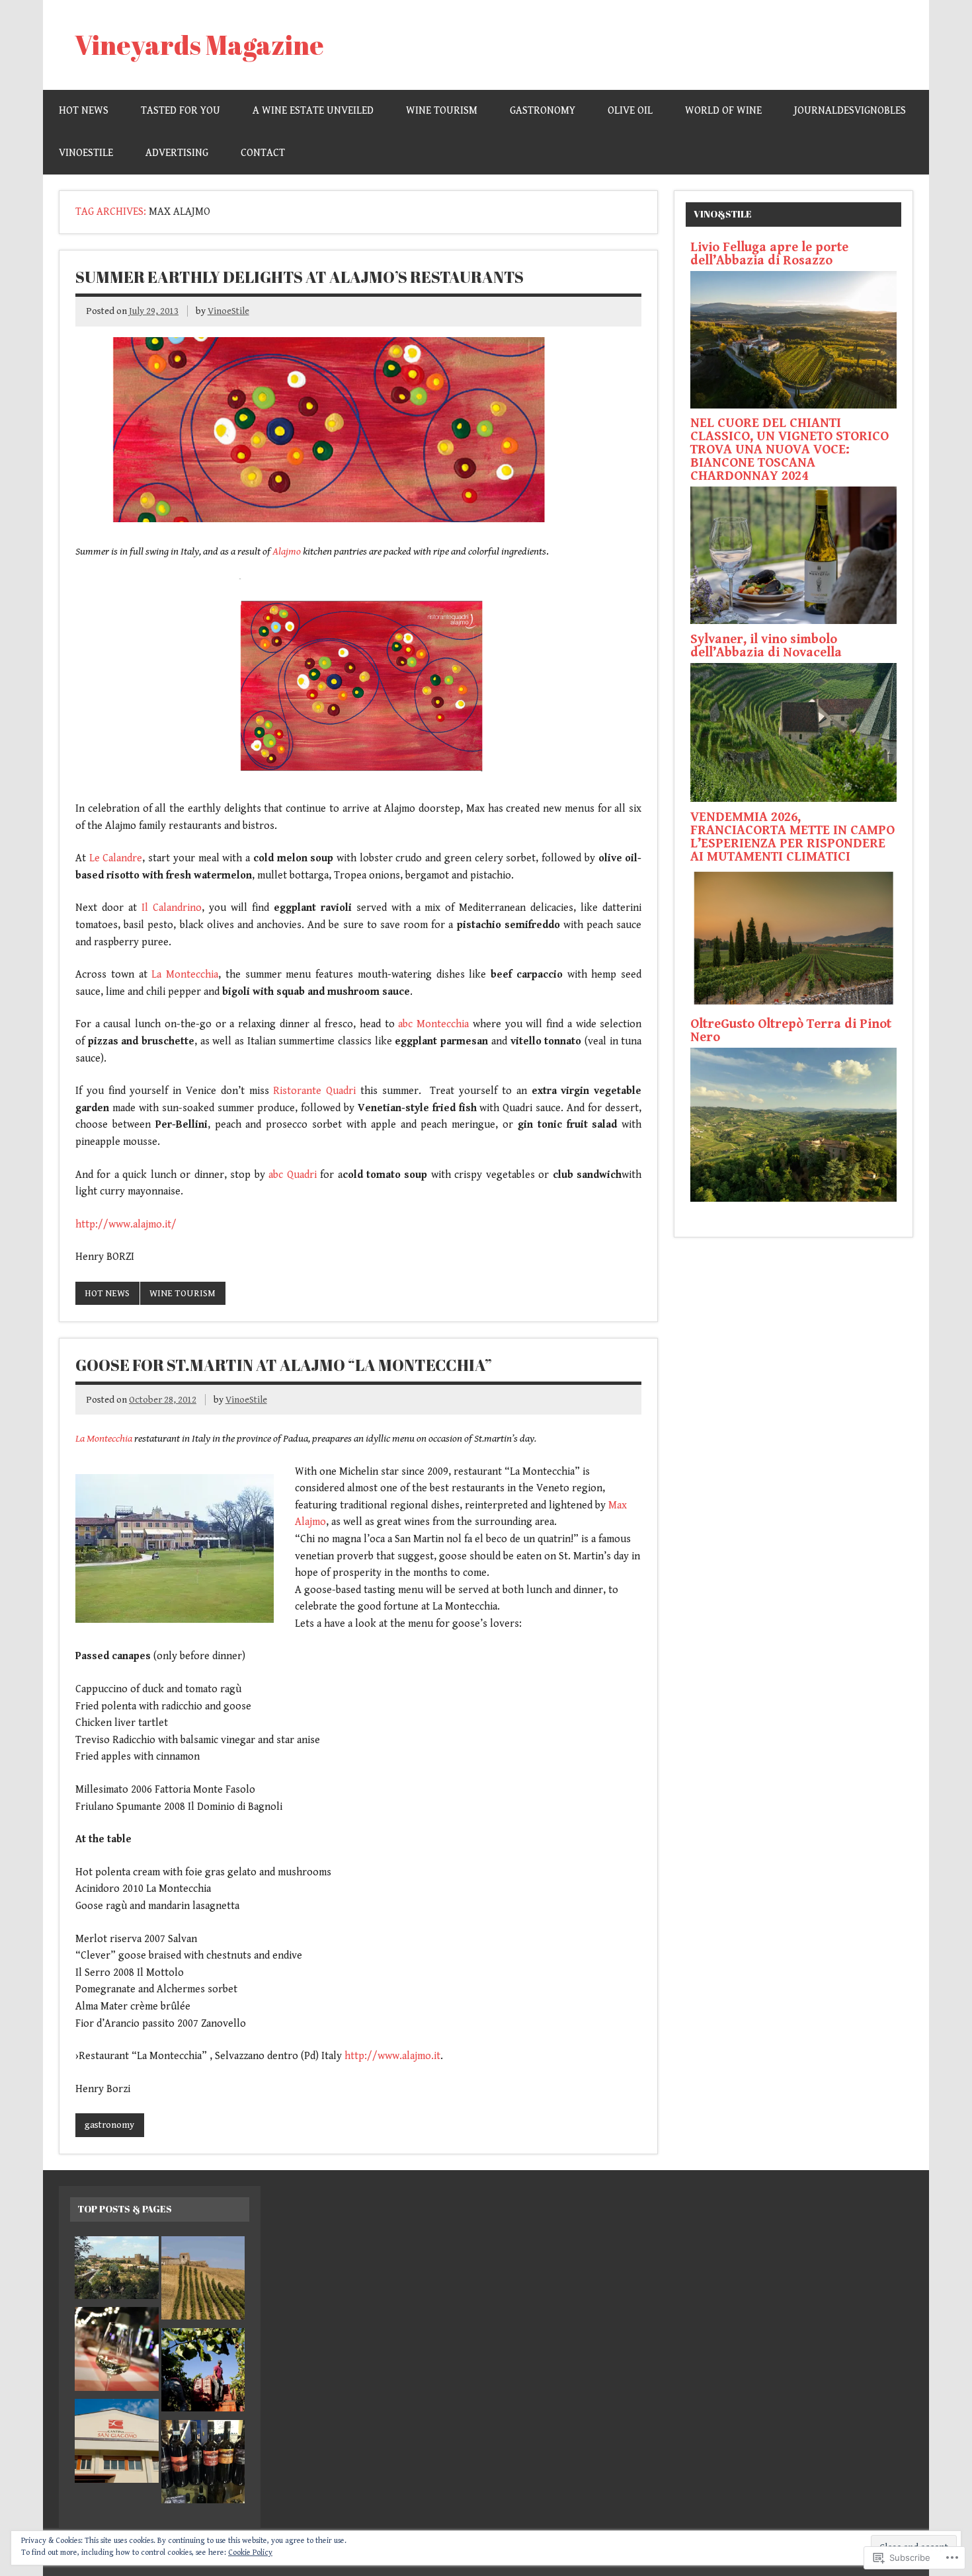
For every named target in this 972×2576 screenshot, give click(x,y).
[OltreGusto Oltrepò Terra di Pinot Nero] (793, 1199)
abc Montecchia (433, 1024)
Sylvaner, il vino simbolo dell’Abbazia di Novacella (766, 646)
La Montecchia (185, 975)
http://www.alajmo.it (392, 2056)
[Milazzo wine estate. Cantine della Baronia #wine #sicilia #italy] (203, 2373)
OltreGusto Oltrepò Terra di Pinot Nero (791, 1031)
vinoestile (86, 153)
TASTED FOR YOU (181, 111)
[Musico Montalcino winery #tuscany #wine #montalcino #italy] (203, 2465)
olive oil (630, 111)
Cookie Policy (250, 2553)
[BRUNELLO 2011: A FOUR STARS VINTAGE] (117, 2270)
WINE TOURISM (442, 111)
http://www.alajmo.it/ (126, 1225)
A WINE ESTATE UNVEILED (313, 111)
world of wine (723, 111)
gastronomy (543, 111)
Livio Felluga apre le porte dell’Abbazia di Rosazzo (769, 254)
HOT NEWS (84, 111)
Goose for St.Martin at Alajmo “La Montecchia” (284, 1365)
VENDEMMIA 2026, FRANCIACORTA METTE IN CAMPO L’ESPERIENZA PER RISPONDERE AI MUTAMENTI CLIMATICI (792, 837)
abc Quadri (292, 1175)
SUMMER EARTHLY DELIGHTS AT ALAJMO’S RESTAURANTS (300, 277)
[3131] (117, 2352)
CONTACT (263, 153)
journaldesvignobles (850, 111)
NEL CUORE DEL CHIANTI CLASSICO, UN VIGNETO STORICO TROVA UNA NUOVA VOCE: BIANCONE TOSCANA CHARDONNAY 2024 (790, 450)
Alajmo (287, 552)
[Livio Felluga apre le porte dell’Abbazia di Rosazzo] (793, 406)
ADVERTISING (177, 153)
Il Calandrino (172, 908)
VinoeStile (228, 311)
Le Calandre (116, 858)
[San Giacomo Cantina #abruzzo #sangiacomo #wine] (117, 2443)
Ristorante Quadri (313, 1091)
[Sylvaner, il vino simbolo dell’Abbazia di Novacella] (793, 799)
